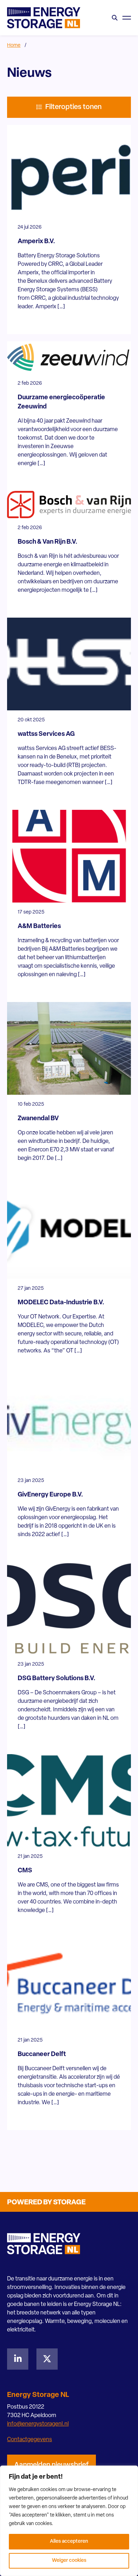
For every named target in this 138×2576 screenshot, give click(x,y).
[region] (69, 2521)
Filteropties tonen (73, 107)
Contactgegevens (30, 2440)
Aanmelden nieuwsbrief (51, 2465)
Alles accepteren (69, 2541)
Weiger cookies (69, 2561)
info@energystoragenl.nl (38, 2424)
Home (14, 45)
